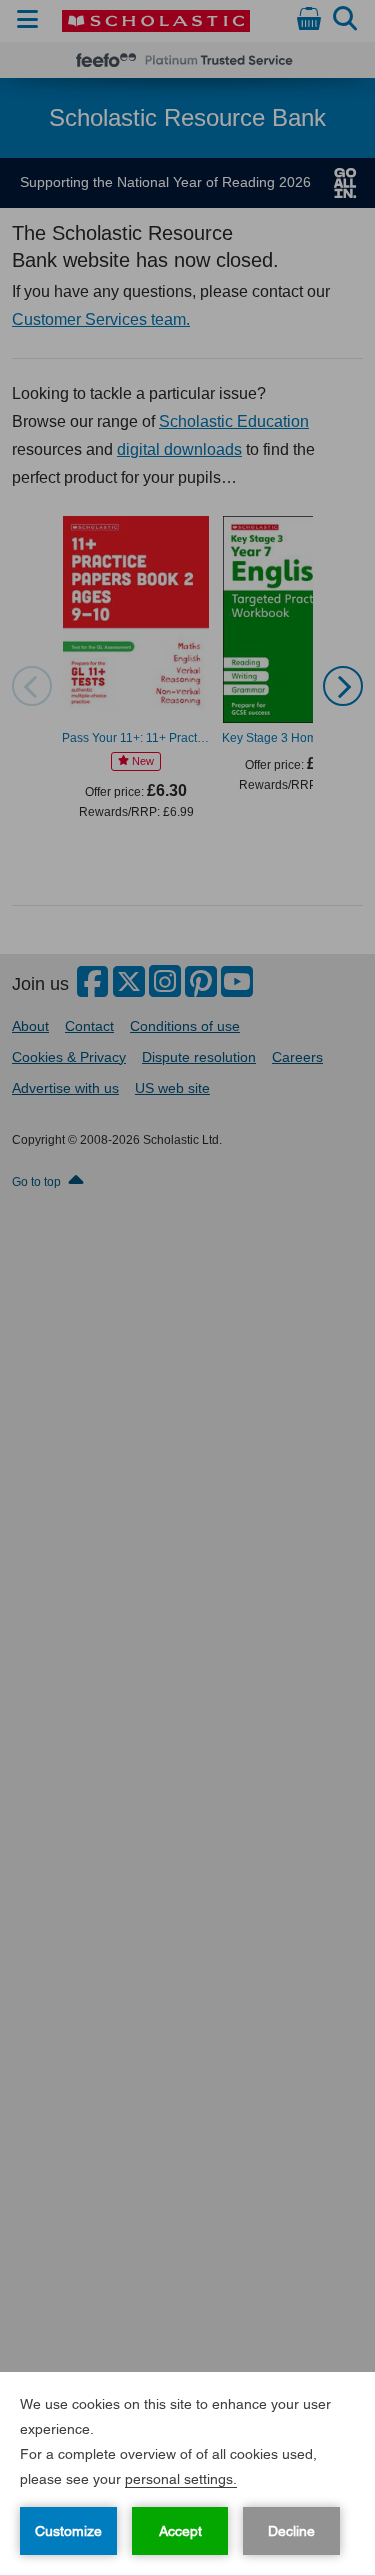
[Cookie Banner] (187, 2473)
